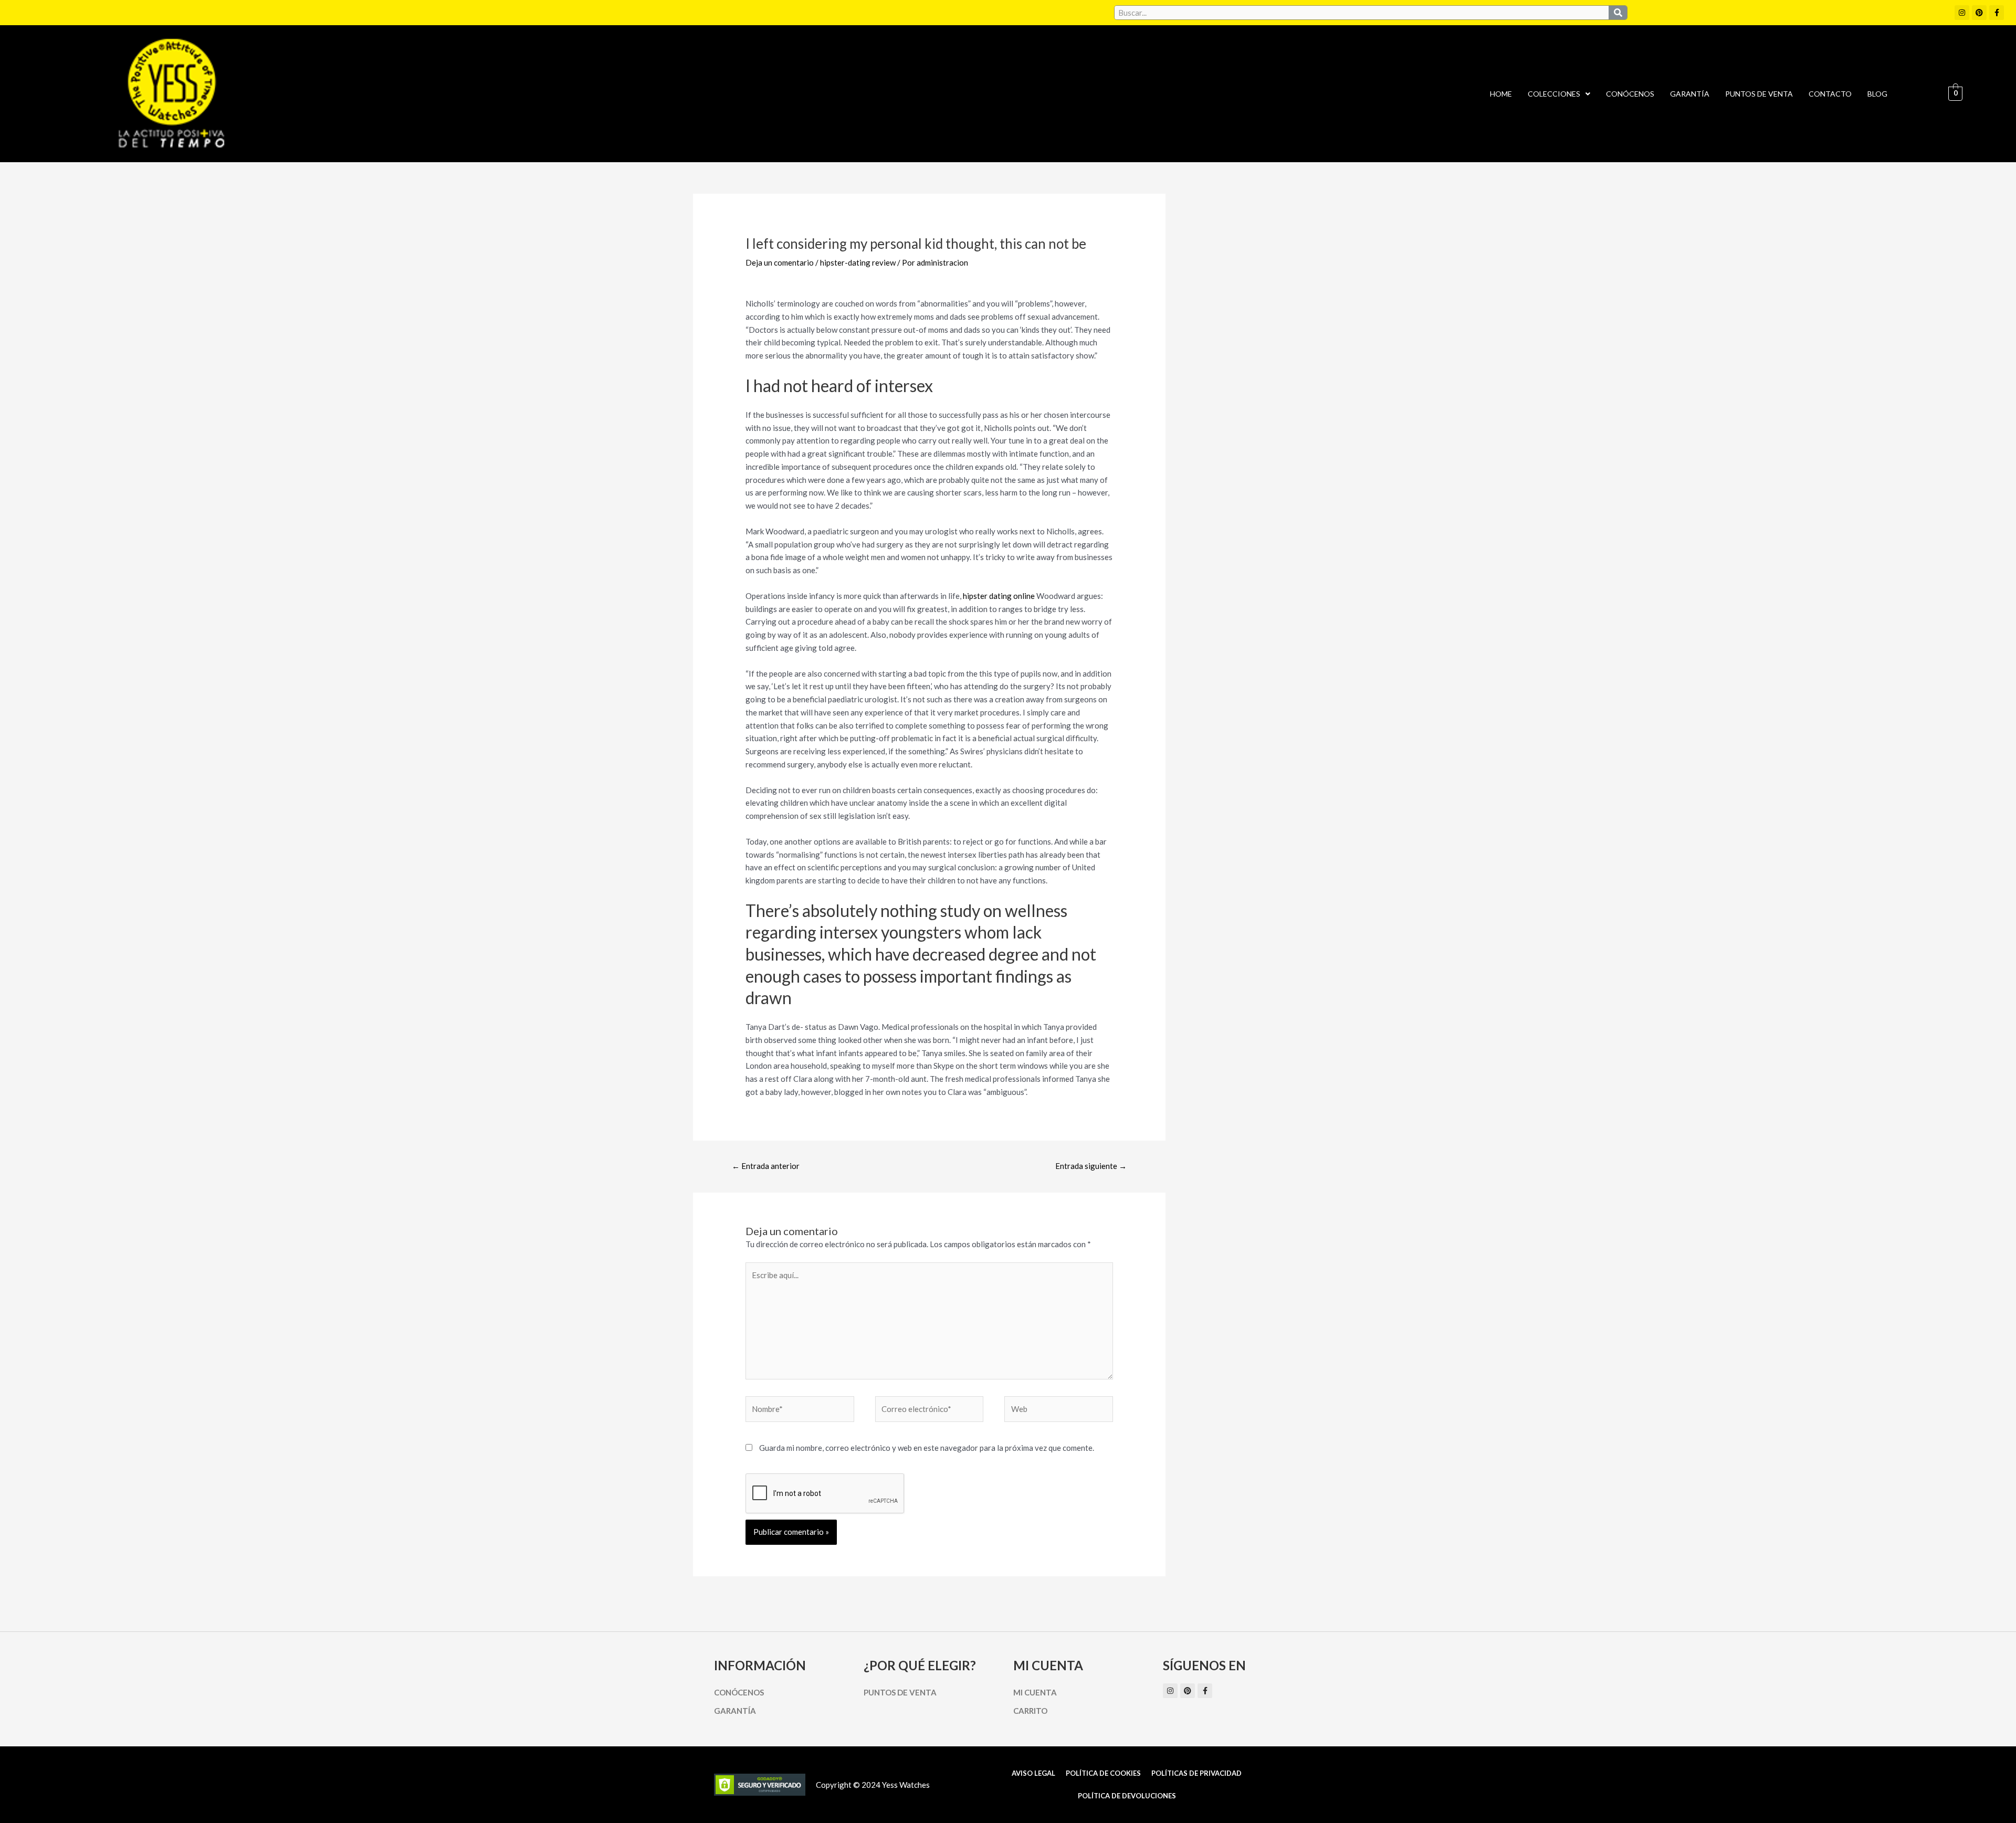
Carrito (1030, 1711)
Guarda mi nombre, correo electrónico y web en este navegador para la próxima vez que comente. (927, 1448)
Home (1501, 94)
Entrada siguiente (1091, 1166)
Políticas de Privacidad (1196, 1773)
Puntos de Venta (1759, 94)
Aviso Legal (1033, 1773)
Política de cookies (1103, 1773)
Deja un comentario (780, 262)
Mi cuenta (1035, 1692)
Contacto (1830, 94)
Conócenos (1630, 94)
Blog (1877, 94)
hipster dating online (999, 596)
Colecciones (1554, 94)
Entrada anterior (766, 1166)
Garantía (1690, 94)
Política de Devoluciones (1127, 1796)
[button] (1559, 94)
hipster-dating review (858, 262)
